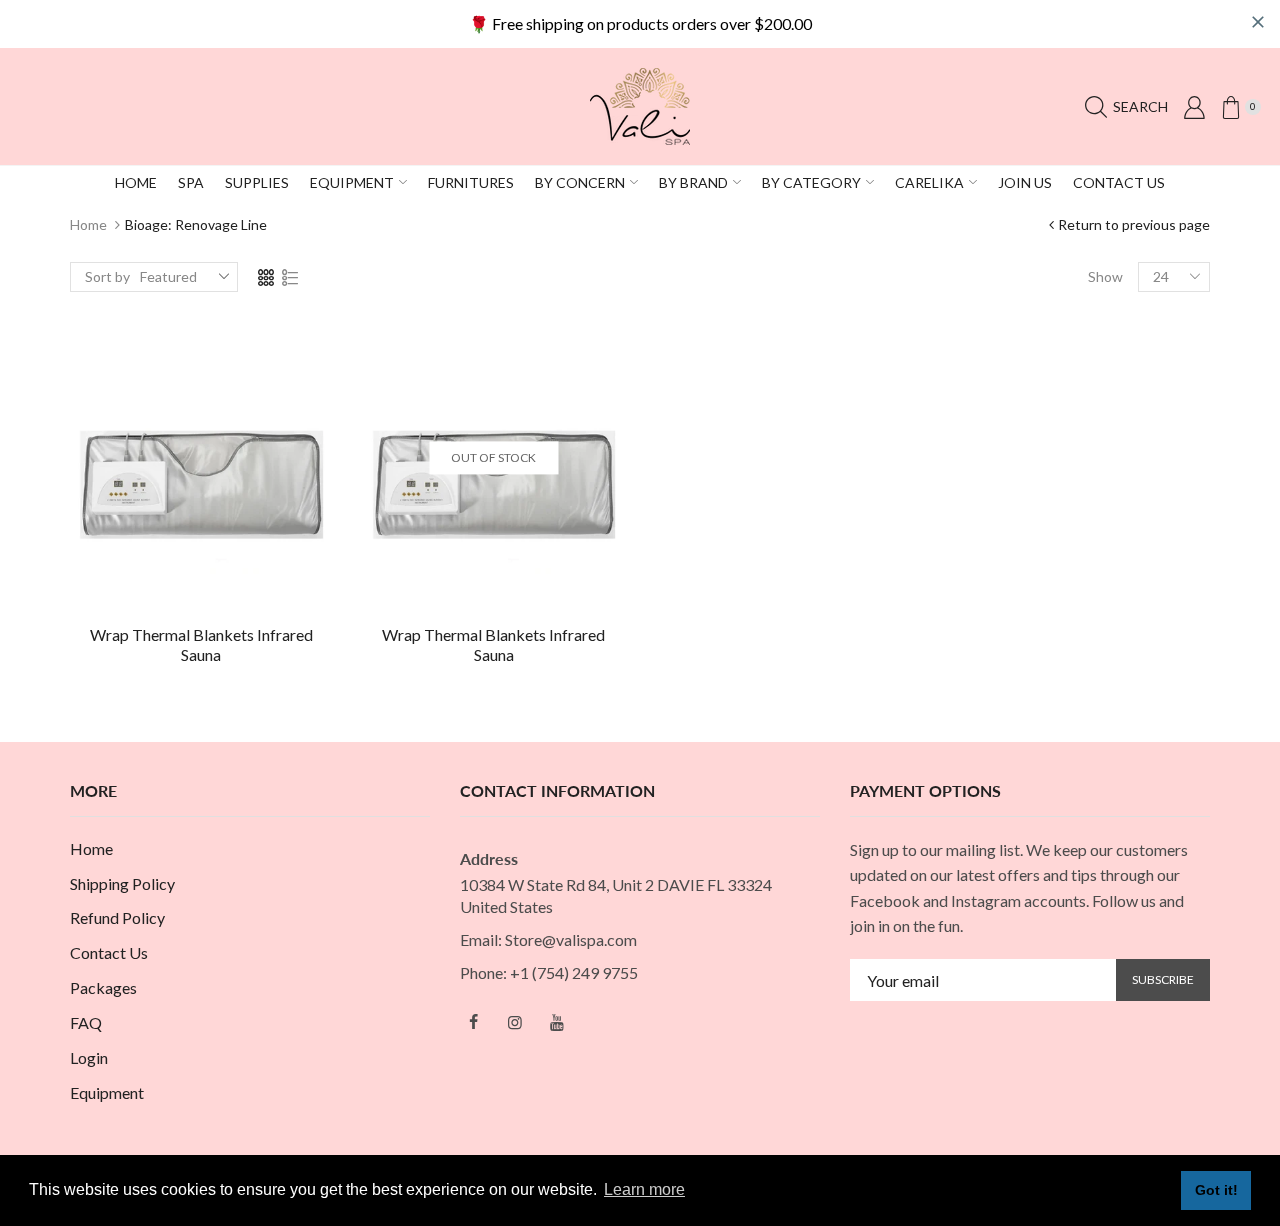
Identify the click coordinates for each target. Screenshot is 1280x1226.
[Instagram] (515, 1022)
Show (1105, 276)
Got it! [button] (1216, 1190)
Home (88, 224)
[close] (1258, 22)
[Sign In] (1194, 107)
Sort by (107, 276)
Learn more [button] (644, 1189)
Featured (168, 276)
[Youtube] (557, 1022)
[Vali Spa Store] (640, 104)
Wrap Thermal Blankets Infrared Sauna (201, 645)
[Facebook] (473, 1022)
